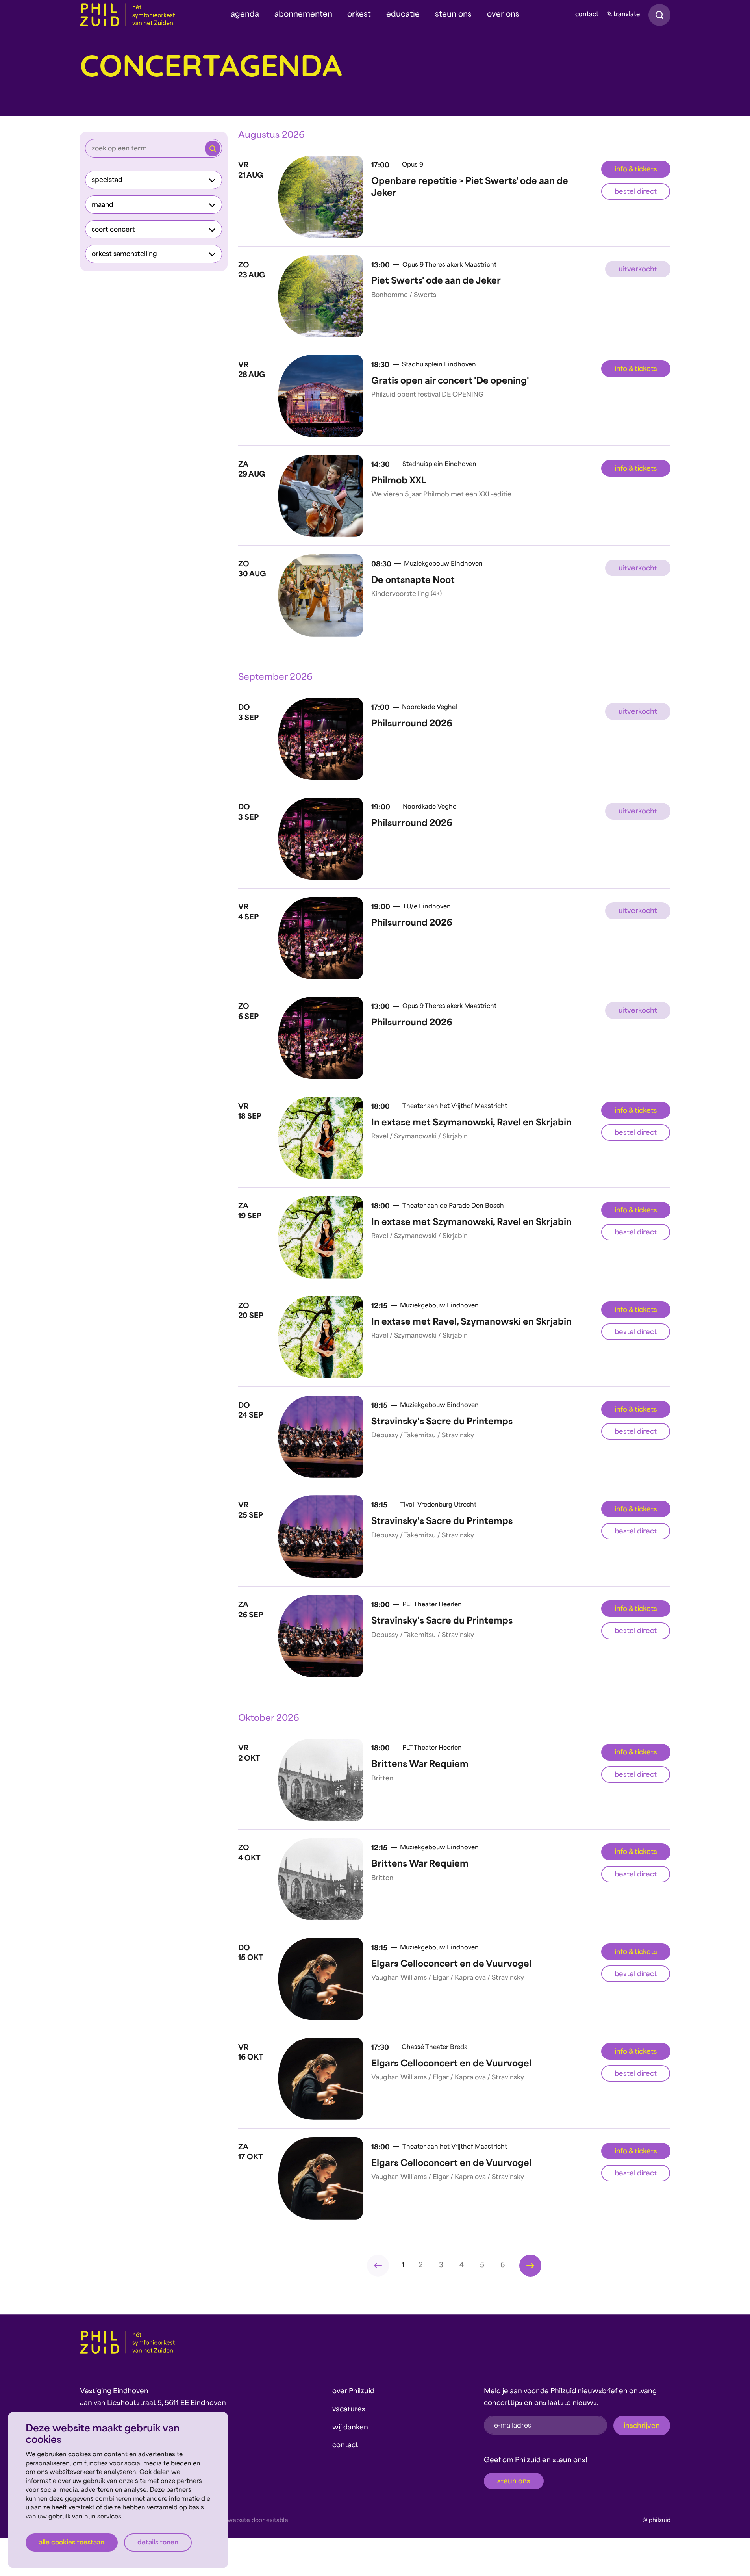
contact (587, 15)
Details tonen (158, 2543)
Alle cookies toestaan (72, 2543)
